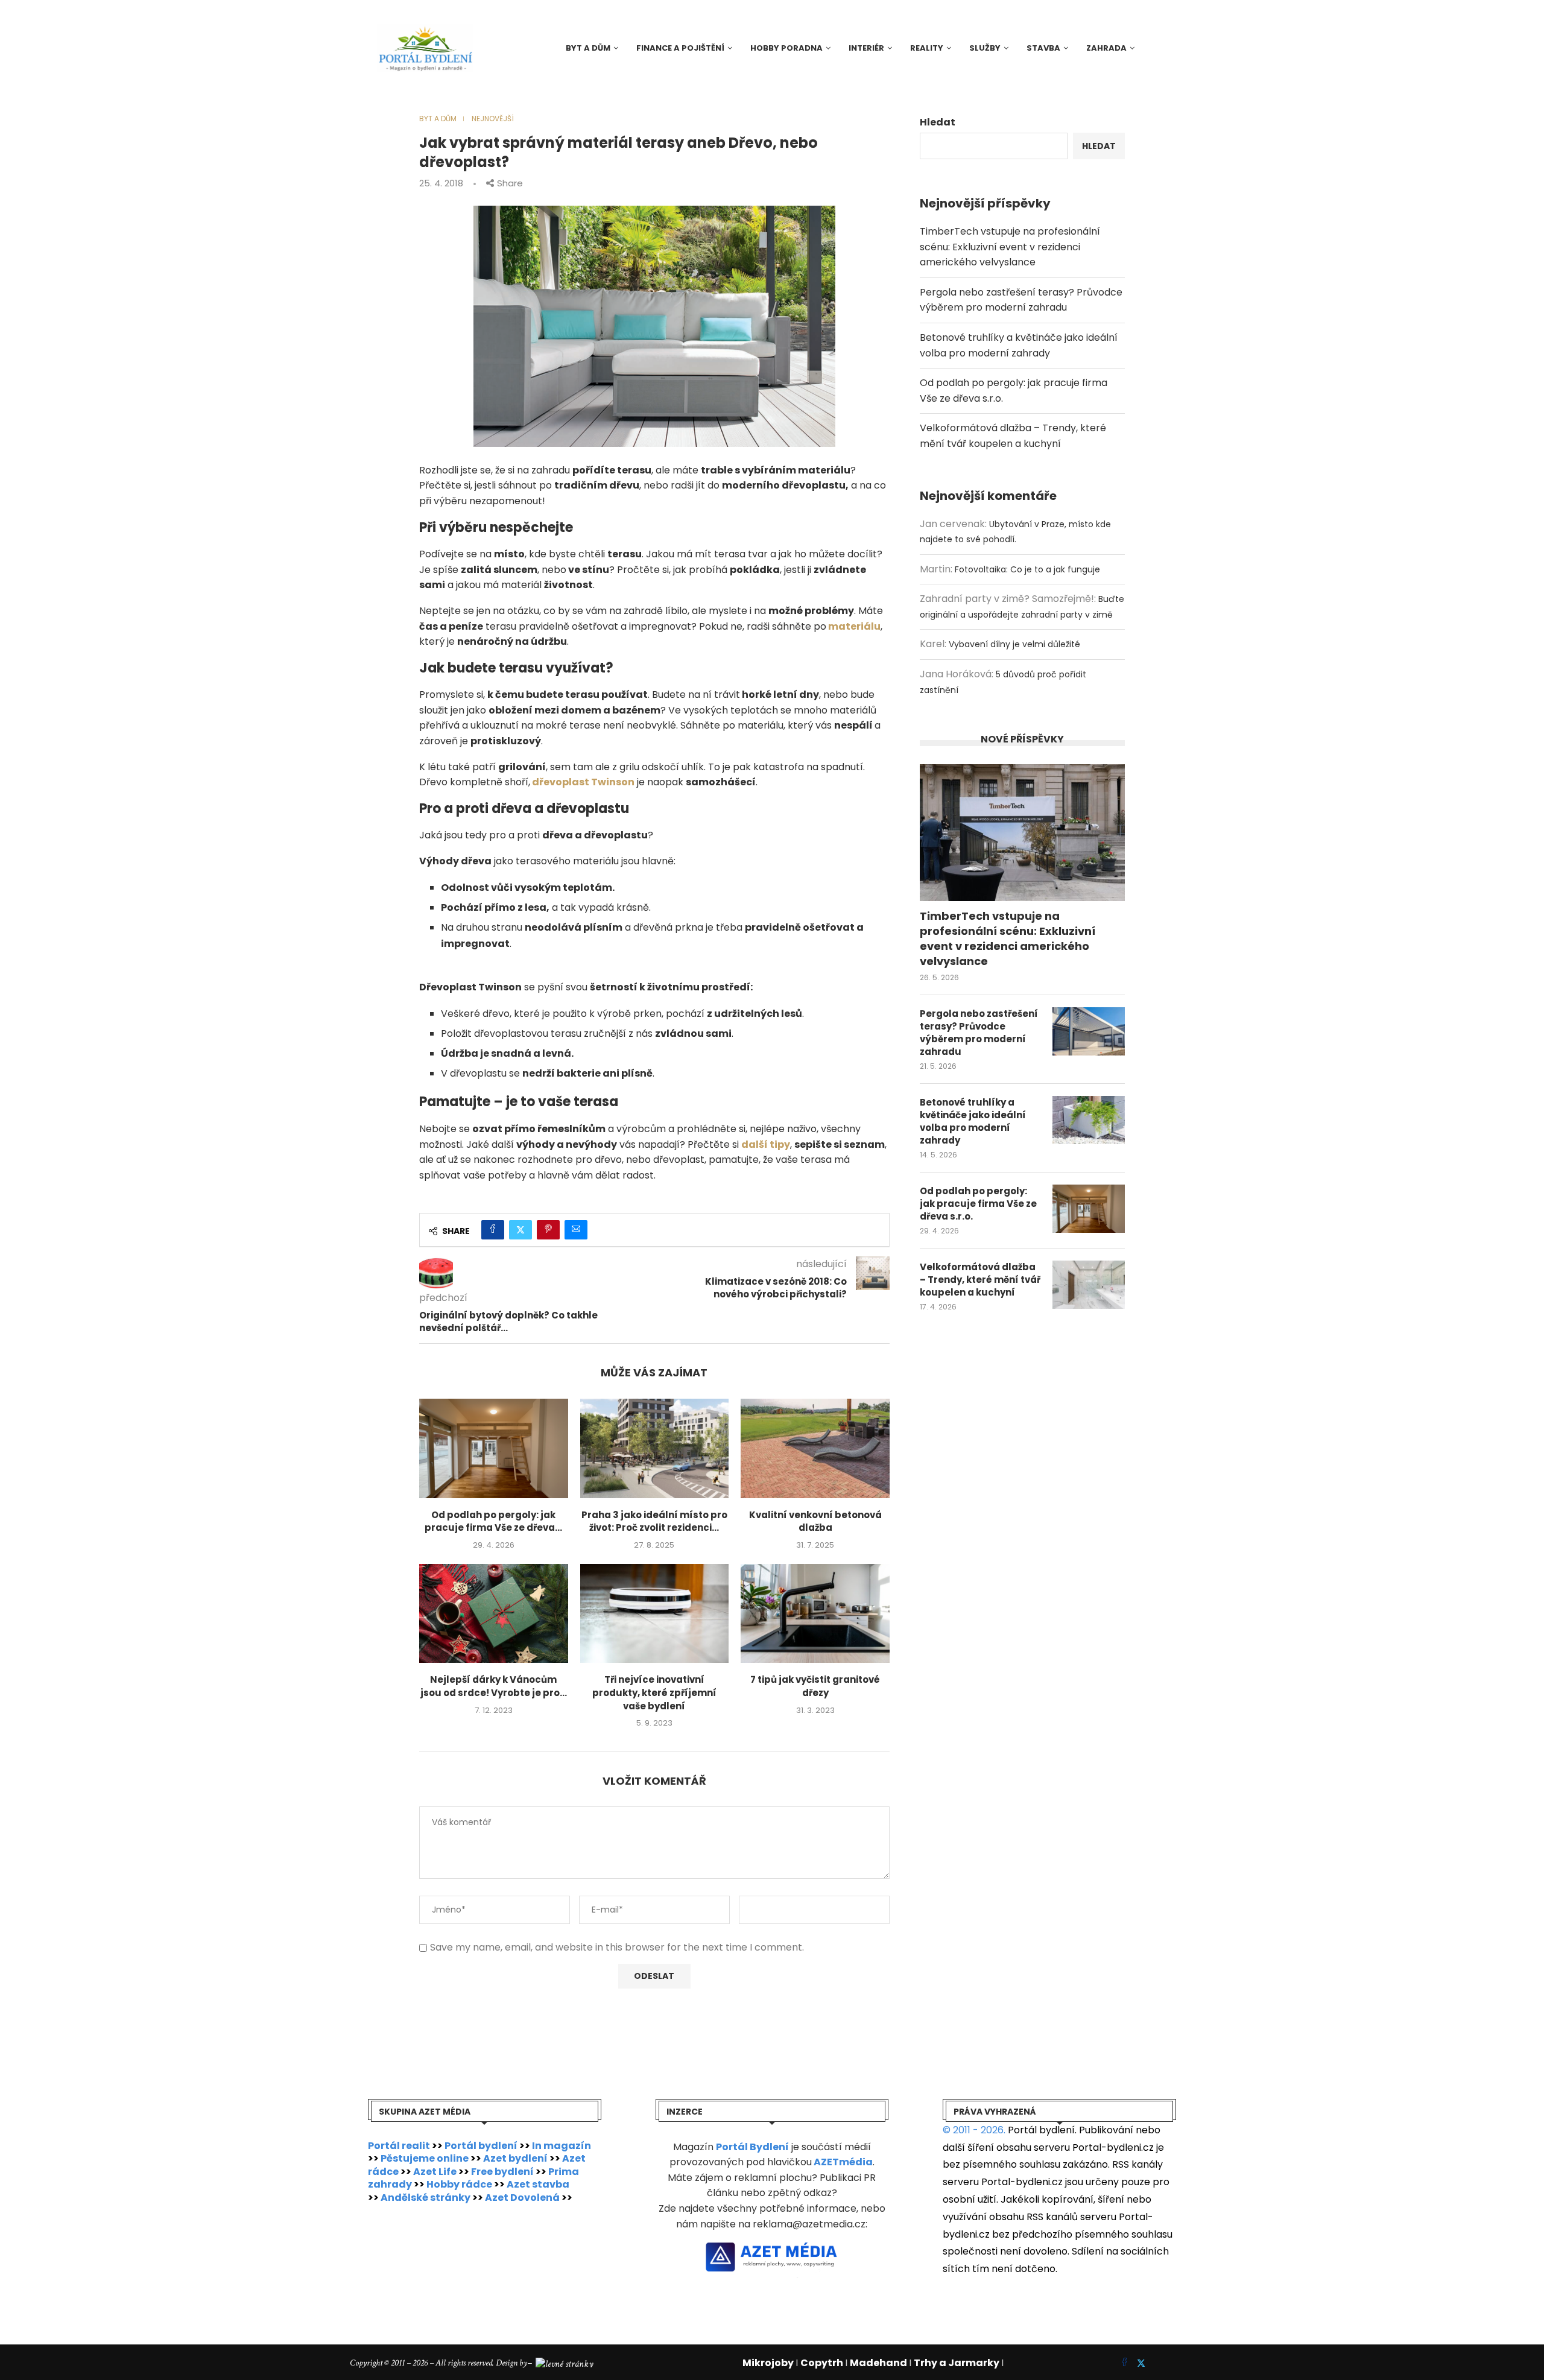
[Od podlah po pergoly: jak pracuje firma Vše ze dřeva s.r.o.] (494, 1448)
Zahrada (1106, 48)
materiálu (854, 626)
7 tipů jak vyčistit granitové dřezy (815, 1686)
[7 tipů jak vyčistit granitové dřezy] (815, 1613)
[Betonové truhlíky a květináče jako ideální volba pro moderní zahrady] (1089, 1120)
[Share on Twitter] (520, 1230)
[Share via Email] (576, 1230)
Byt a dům (588, 48)
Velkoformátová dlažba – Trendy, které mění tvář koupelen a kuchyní (980, 1280)
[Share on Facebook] (493, 1230)
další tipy (766, 1144)
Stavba (1043, 48)
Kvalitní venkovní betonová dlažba (815, 1521)
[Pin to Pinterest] (548, 1230)
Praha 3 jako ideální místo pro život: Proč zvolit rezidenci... (654, 1521)
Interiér (866, 48)
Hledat (938, 122)
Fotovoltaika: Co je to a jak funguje (1027, 569)
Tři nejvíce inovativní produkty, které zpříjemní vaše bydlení (654, 1692)
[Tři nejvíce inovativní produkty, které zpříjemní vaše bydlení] (655, 1613)
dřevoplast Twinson (583, 782)
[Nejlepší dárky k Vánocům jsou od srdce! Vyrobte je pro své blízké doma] (494, 1613)
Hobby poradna (786, 48)
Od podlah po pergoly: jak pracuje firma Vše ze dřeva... (493, 1521)
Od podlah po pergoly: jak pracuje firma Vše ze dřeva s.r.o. (978, 1204)
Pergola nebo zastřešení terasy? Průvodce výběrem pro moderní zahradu (979, 1033)
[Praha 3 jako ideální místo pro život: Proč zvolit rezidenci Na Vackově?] (655, 1448)
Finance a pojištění (680, 48)
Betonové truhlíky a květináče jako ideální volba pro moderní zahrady (973, 1121)
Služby (985, 48)
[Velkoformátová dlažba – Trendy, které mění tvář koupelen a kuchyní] (1089, 1285)
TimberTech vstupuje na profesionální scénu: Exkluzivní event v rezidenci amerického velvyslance (1010, 247)
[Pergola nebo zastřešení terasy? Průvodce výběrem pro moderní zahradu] (1089, 1031)
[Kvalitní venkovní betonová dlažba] (815, 1448)
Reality (927, 48)
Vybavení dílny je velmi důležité (1014, 644)
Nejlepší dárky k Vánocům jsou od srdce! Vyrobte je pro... (494, 1686)
